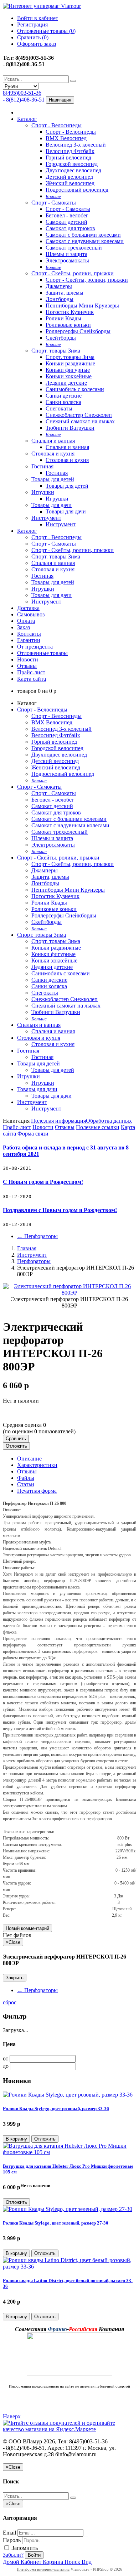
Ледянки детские (66, 383)
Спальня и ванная (53, 441)
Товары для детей (53, 479)
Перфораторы (37, 1236)
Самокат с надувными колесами (85, 241)
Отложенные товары (42, 653)
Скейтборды (61, 338)
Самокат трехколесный (74, 248)
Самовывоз (31, 614)
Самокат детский (66, 222)
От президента (35, 647)
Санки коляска (63, 402)
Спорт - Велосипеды (56, 125)
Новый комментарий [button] (27, 1928)
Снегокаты (59, 408)
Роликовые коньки (68, 325)
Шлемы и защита (66, 254)
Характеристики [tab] (37, 1465)
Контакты (29, 634)
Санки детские (64, 396)
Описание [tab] (29, 1459)
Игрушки (43, 492)
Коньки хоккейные (69, 376)
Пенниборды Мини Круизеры (82, 306)
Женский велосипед (70, 183)
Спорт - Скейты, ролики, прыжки (73, 273)
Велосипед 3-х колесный (76, 145)
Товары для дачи (52, 505)
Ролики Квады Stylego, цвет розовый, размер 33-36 (56, 2109)
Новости (28, 659)
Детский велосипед (69, 177)
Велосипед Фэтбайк (70, 151)
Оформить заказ (37, 44)
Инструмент (46, 518)
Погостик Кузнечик (70, 312)
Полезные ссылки (98, 1127)
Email (9, 2533)
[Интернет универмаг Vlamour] (42, 6)
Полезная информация (58, 1121)
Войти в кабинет (38, 18)
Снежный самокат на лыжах (80, 421)
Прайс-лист (31, 672)
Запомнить (24, 2548)
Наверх (12, 2416)
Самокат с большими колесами (83, 235)
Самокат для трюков (70, 228)
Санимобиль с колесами (75, 389)
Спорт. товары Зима (56, 351)
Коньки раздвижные (70, 363)
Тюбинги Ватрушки (70, 428)
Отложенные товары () (46, 31)
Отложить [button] (16, 1446)
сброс (10, 2002)
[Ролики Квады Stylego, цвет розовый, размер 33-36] (68, 2095)
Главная (27, 1248)
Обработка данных (109, 1121)
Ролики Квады (63, 318)
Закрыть (15, 1978)
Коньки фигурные (68, 370)
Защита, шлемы (65, 293)
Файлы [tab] (26, 1478)
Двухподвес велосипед (73, 170)
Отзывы (27, 666)
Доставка (28, 608)
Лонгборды (60, 299)
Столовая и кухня (53, 454)
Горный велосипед (68, 157)
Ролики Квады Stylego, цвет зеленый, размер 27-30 (56, 2223)
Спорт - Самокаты (54, 203)
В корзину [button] (16, 2139)
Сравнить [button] (16, 1439)
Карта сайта (32, 679)
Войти (34, 2555)
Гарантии (29, 640)
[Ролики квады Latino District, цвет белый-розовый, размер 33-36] (69, 2267)
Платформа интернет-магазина (43, 2569)
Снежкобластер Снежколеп (79, 415)
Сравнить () (33, 37)
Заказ (24, 627)
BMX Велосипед (66, 138)
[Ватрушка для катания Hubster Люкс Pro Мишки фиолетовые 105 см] (69, 2152)
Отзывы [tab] (27, 1471)
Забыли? (13, 2555)
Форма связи (33, 1134)
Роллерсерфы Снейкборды (78, 331)
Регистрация (32, 24)
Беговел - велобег (67, 215)
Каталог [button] (27, 531)
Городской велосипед (72, 164)
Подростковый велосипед (77, 190)
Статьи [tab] (26, 1484)
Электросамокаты (67, 260)
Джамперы (59, 286)
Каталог (27, 119)
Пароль (12, 2540)
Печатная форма (37, 1491)
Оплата (26, 621)
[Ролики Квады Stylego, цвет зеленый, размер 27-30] (68, 2209)
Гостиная (42, 466)
